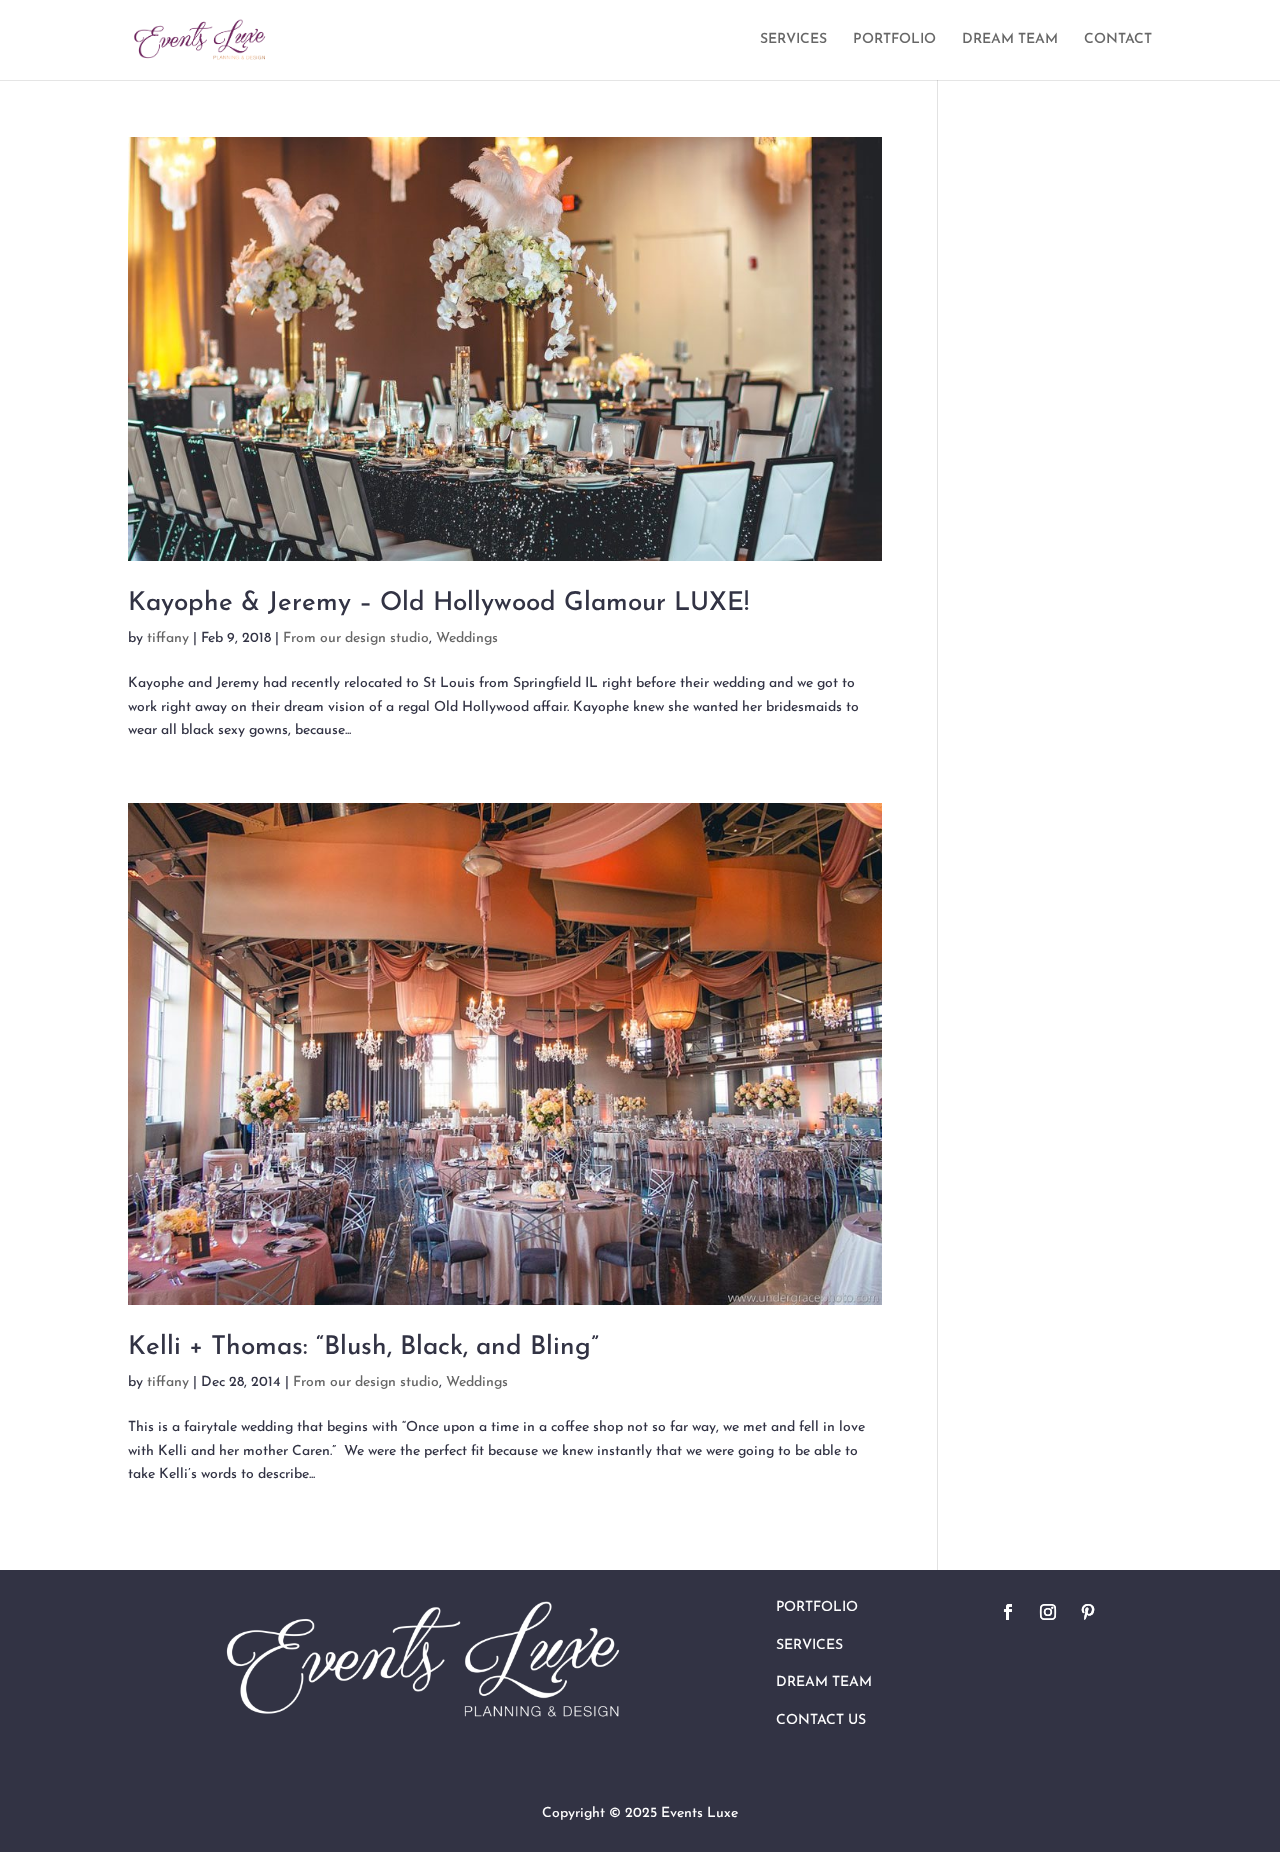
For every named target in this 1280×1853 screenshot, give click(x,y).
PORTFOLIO (894, 40)
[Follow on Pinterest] (1088, 1612)
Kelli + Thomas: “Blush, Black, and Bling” (363, 1347)
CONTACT (1118, 40)
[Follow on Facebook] (1008, 1612)
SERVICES (793, 40)
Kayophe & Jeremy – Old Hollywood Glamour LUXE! (438, 603)
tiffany (168, 638)
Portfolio (817, 1607)
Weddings (467, 638)
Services (809, 1645)
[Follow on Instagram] (1048, 1612)
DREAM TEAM (1010, 40)
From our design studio (356, 638)
